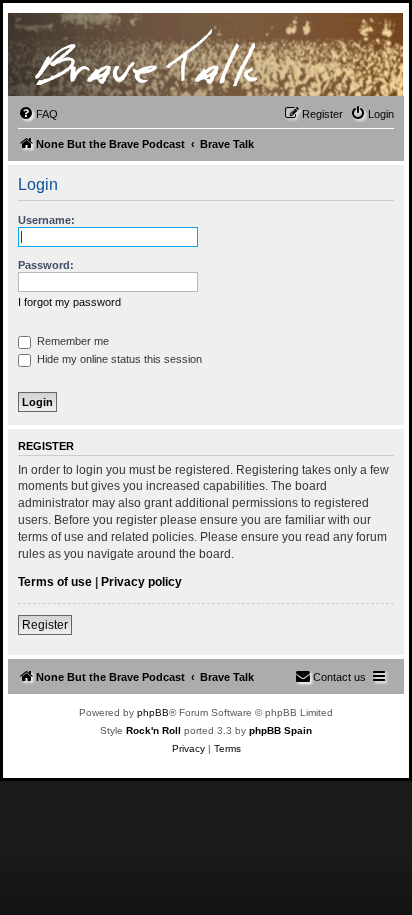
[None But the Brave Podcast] (152, 55)
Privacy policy (141, 582)
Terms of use (55, 582)
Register (45, 625)
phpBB (153, 712)
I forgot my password (69, 302)
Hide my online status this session (118, 359)
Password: (46, 265)
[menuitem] (38, 114)
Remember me (71, 341)
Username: (46, 220)
